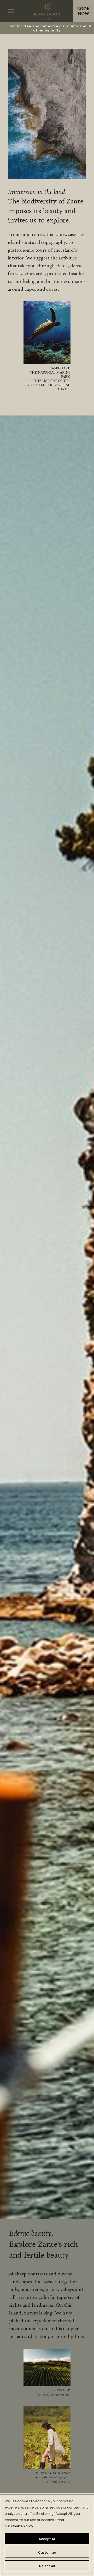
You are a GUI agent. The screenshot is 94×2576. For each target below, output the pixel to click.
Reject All (47, 2566)
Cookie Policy (22, 2526)
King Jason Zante (47, 11)
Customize (47, 2552)
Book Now (84, 11)
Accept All (47, 2539)
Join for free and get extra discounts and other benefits (47, 28)
